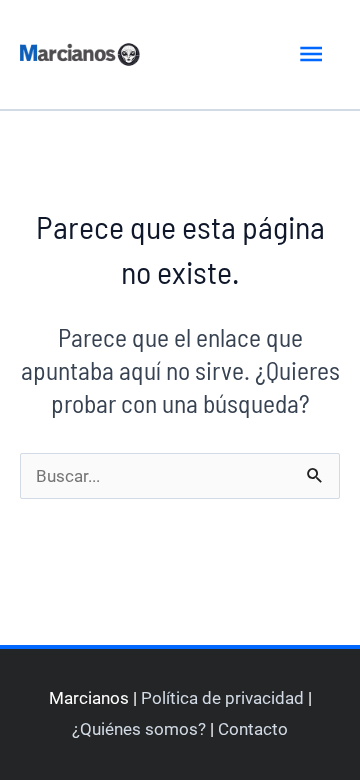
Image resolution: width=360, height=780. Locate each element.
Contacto (253, 729)
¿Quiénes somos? (139, 729)
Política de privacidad (222, 698)
